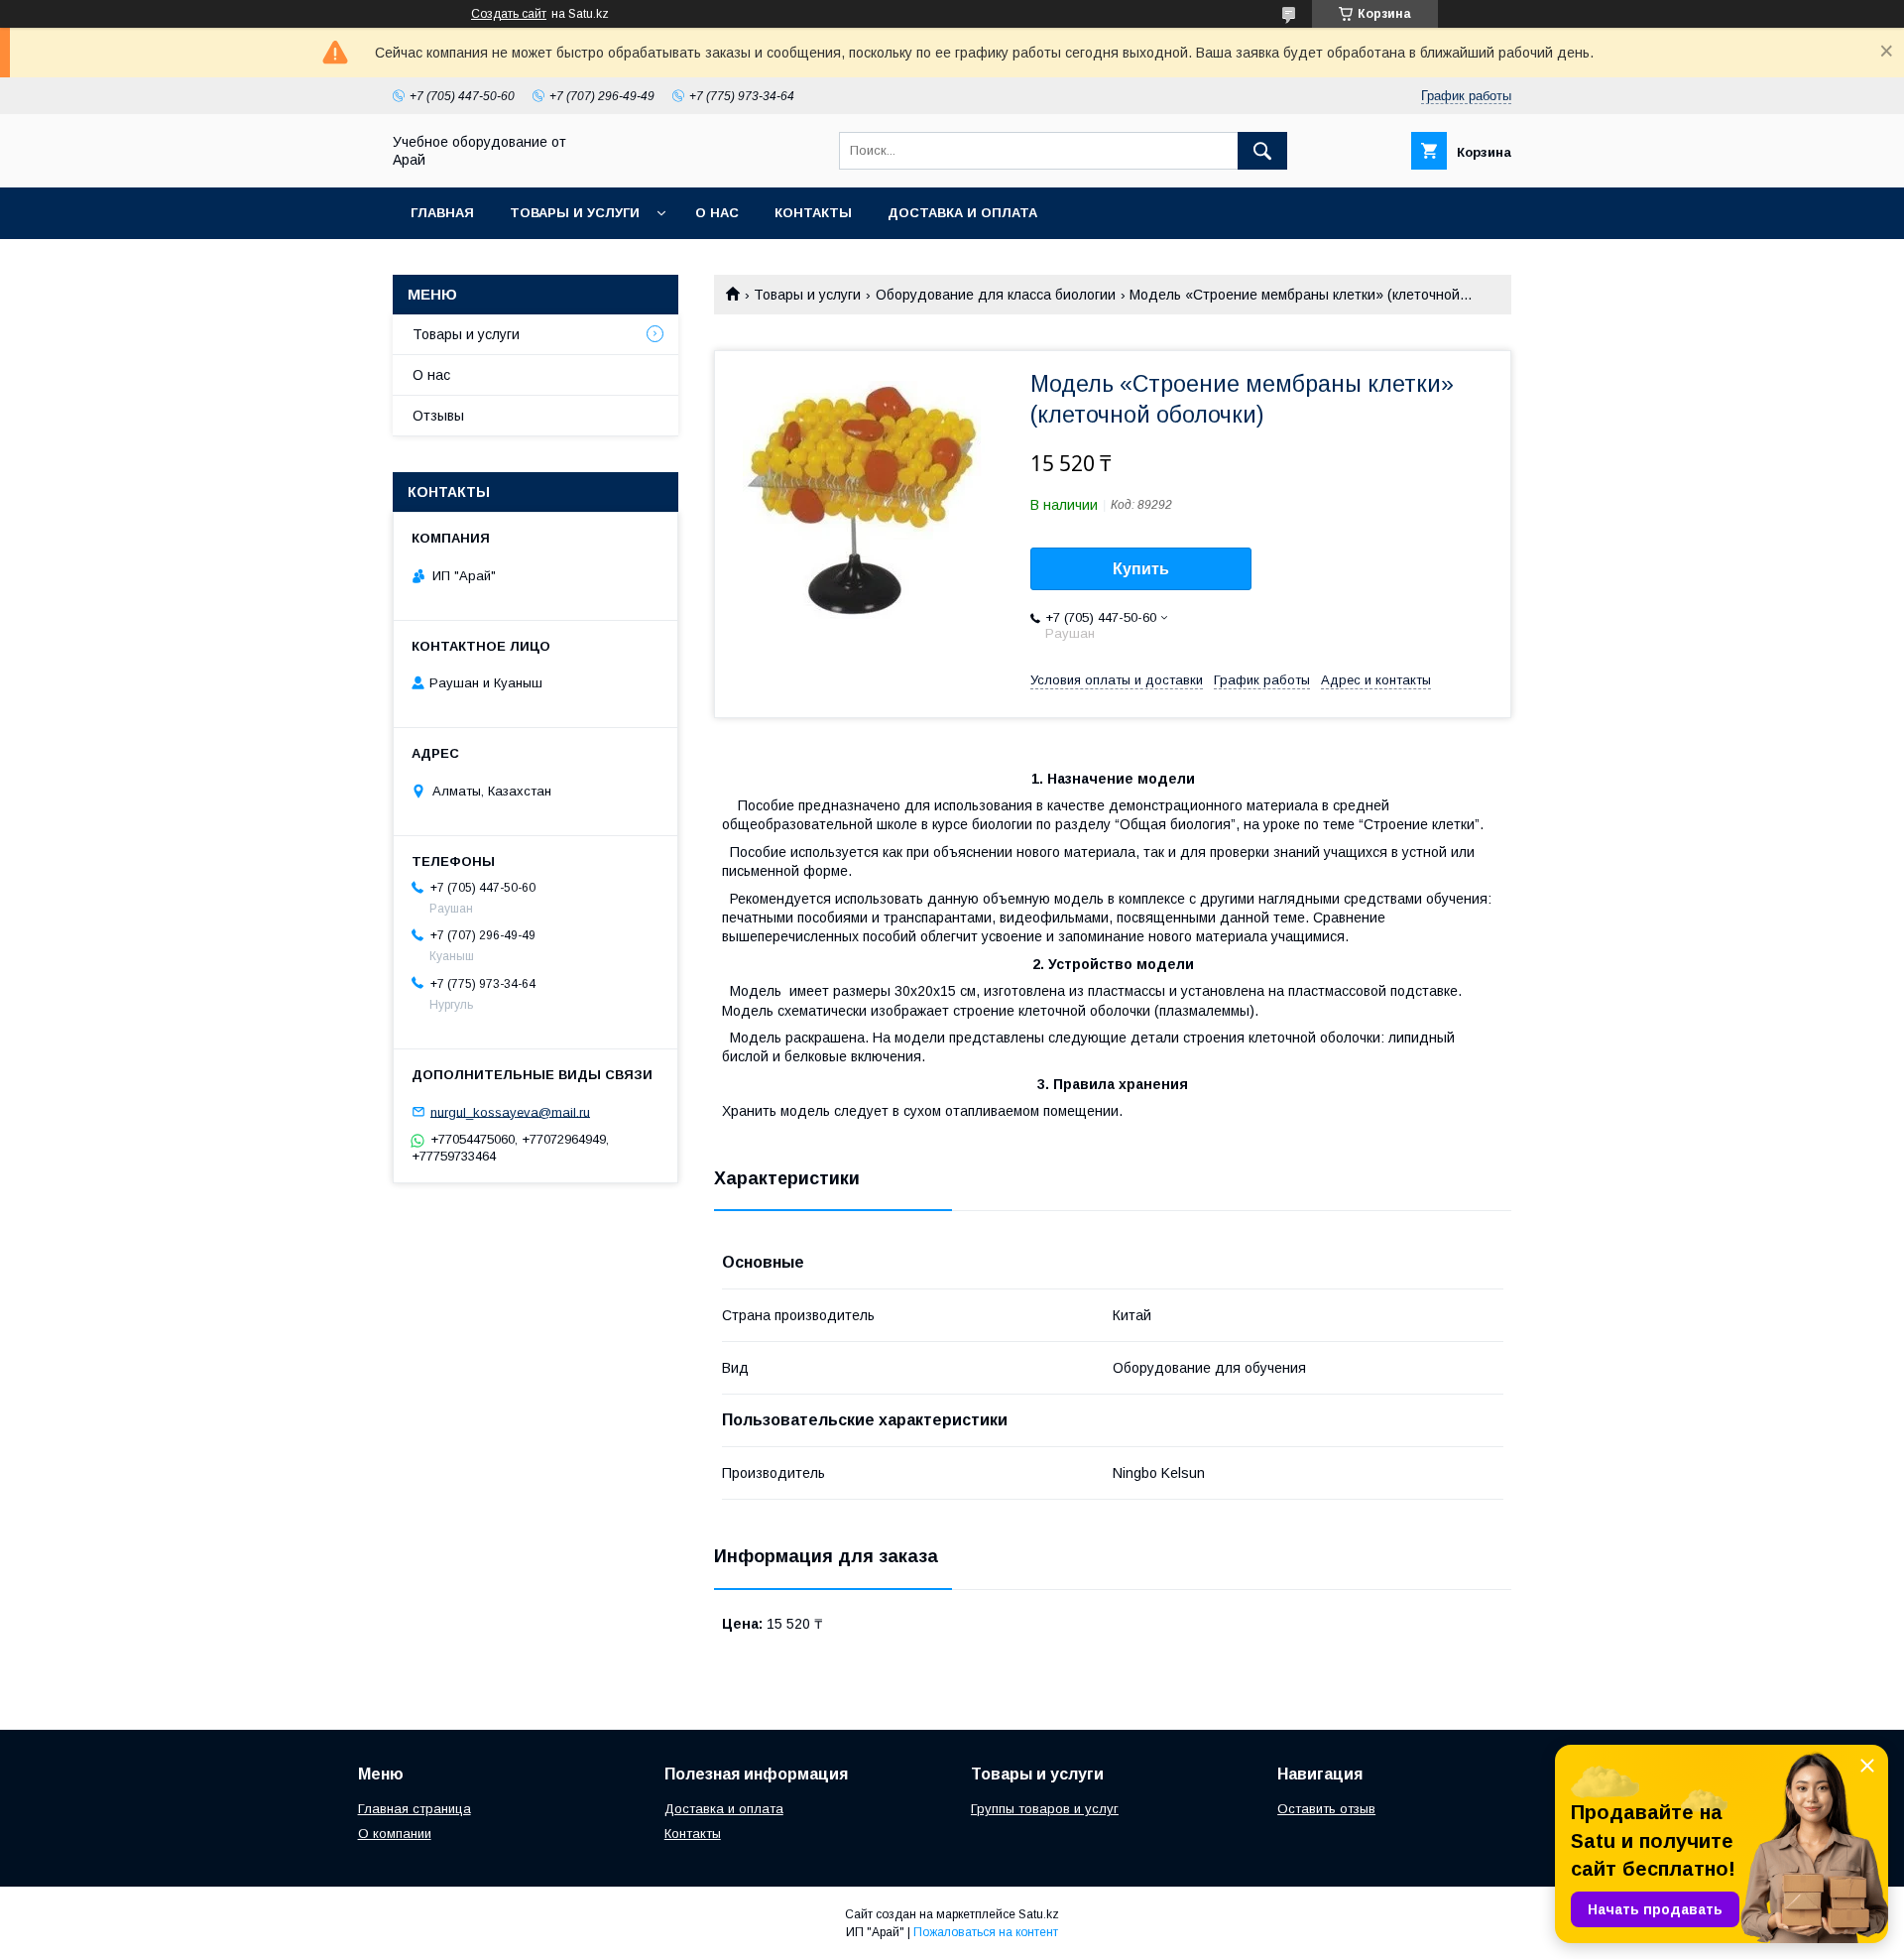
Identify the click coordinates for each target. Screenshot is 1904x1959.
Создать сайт (509, 14)
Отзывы (438, 416)
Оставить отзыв (1326, 1809)
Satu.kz (1039, 1914)
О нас (717, 213)
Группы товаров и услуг (1045, 1809)
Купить (1141, 569)
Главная (442, 213)
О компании (395, 1834)
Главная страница (415, 1809)
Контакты (813, 213)
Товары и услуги (575, 213)
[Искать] (1262, 151)
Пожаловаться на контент (986, 1932)
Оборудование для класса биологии (996, 295)
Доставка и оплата (962, 213)
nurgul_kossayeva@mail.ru (510, 1111)
